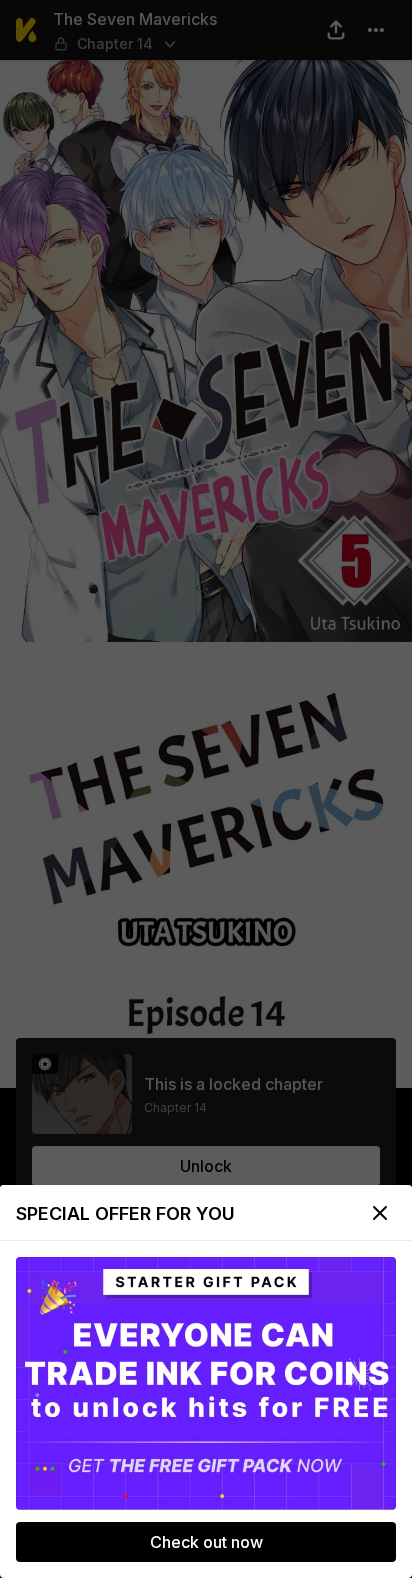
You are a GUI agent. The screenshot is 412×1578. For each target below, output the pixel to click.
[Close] (380, 1213)
